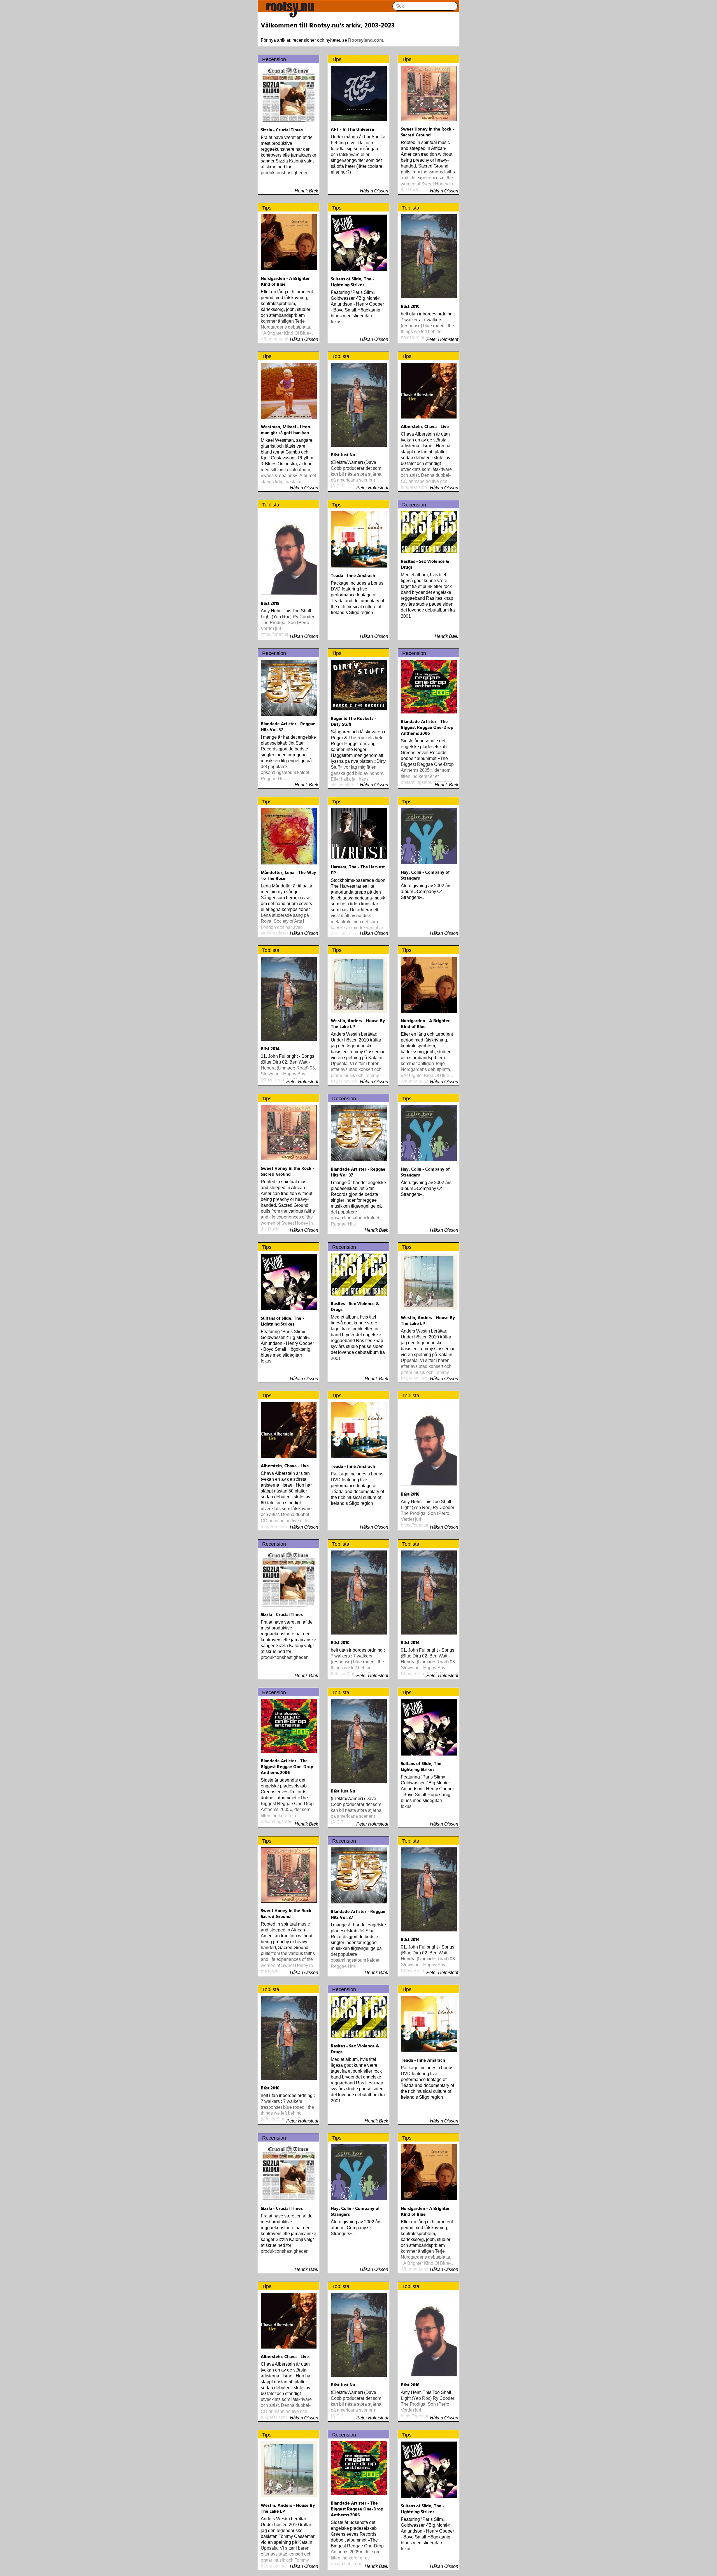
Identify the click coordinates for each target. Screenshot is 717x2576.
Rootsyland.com (366, 40)
